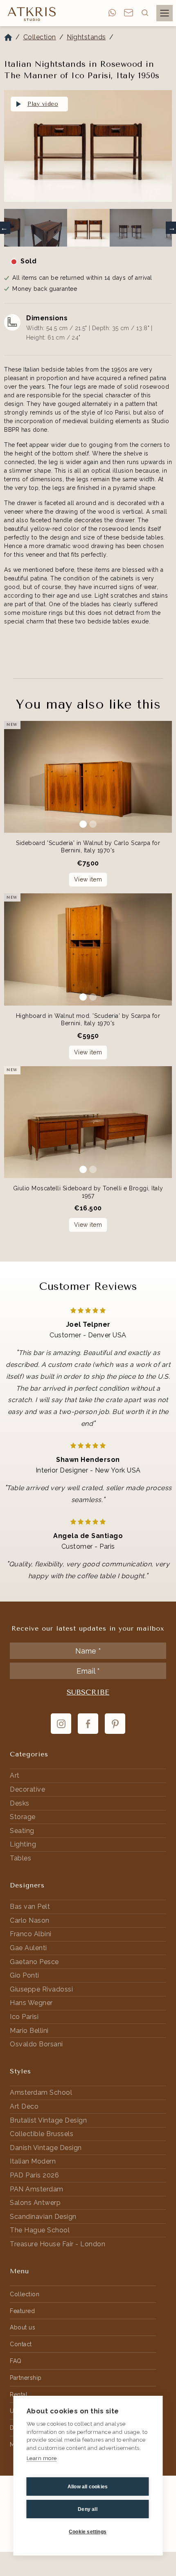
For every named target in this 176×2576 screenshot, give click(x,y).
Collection (40, 37)
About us (23, 2327)
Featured (22, 2311)
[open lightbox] (88, 146)
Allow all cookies (88, 2487)
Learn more (42, 2458)
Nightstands (86, 37)
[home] (30, 14)
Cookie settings (88, 2532)
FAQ (16, 2361)
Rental (19, 2395)
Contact (21, 2344)
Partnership (26, 2378)
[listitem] (88, 148)
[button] (145, 13)
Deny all (88, 2509)
